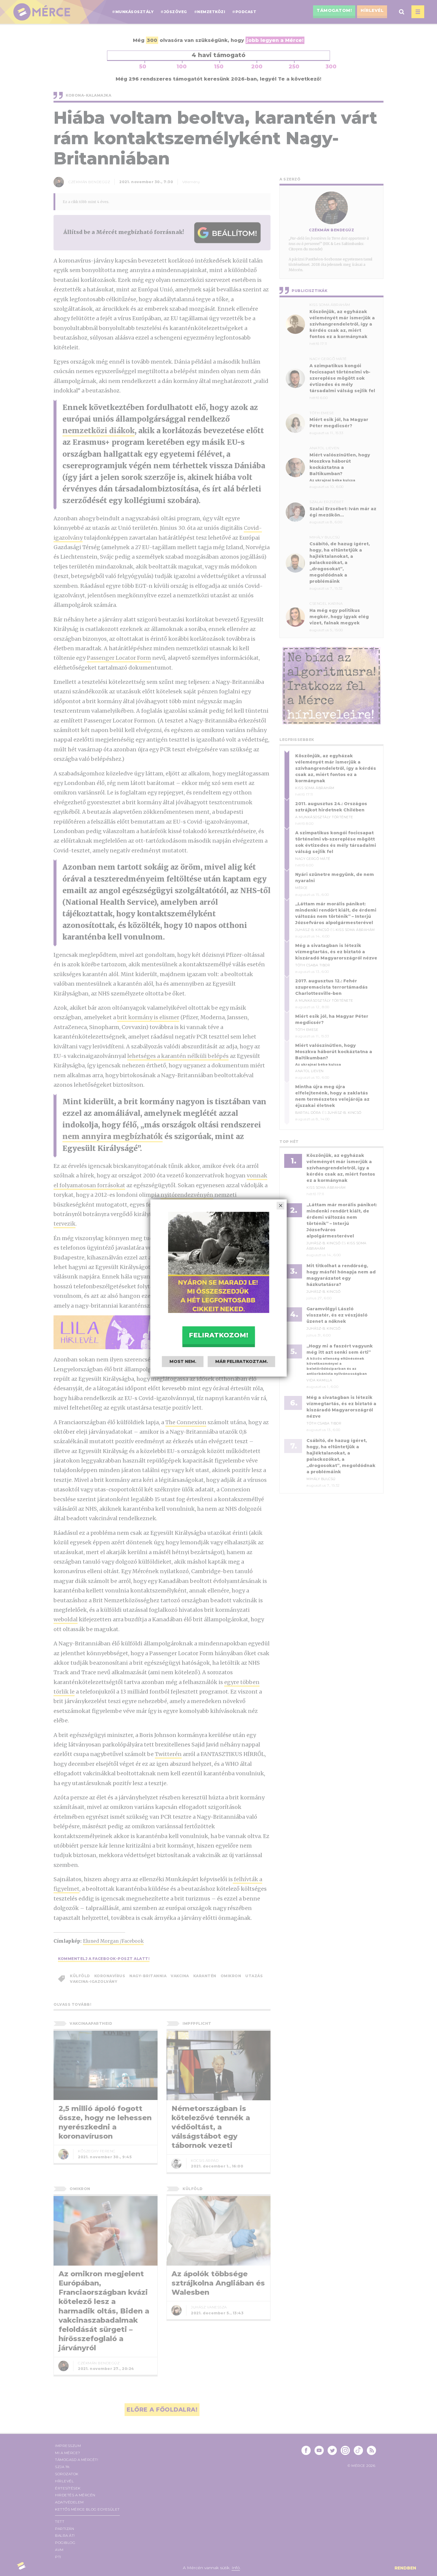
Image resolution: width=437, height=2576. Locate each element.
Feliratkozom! (218, 1335)
